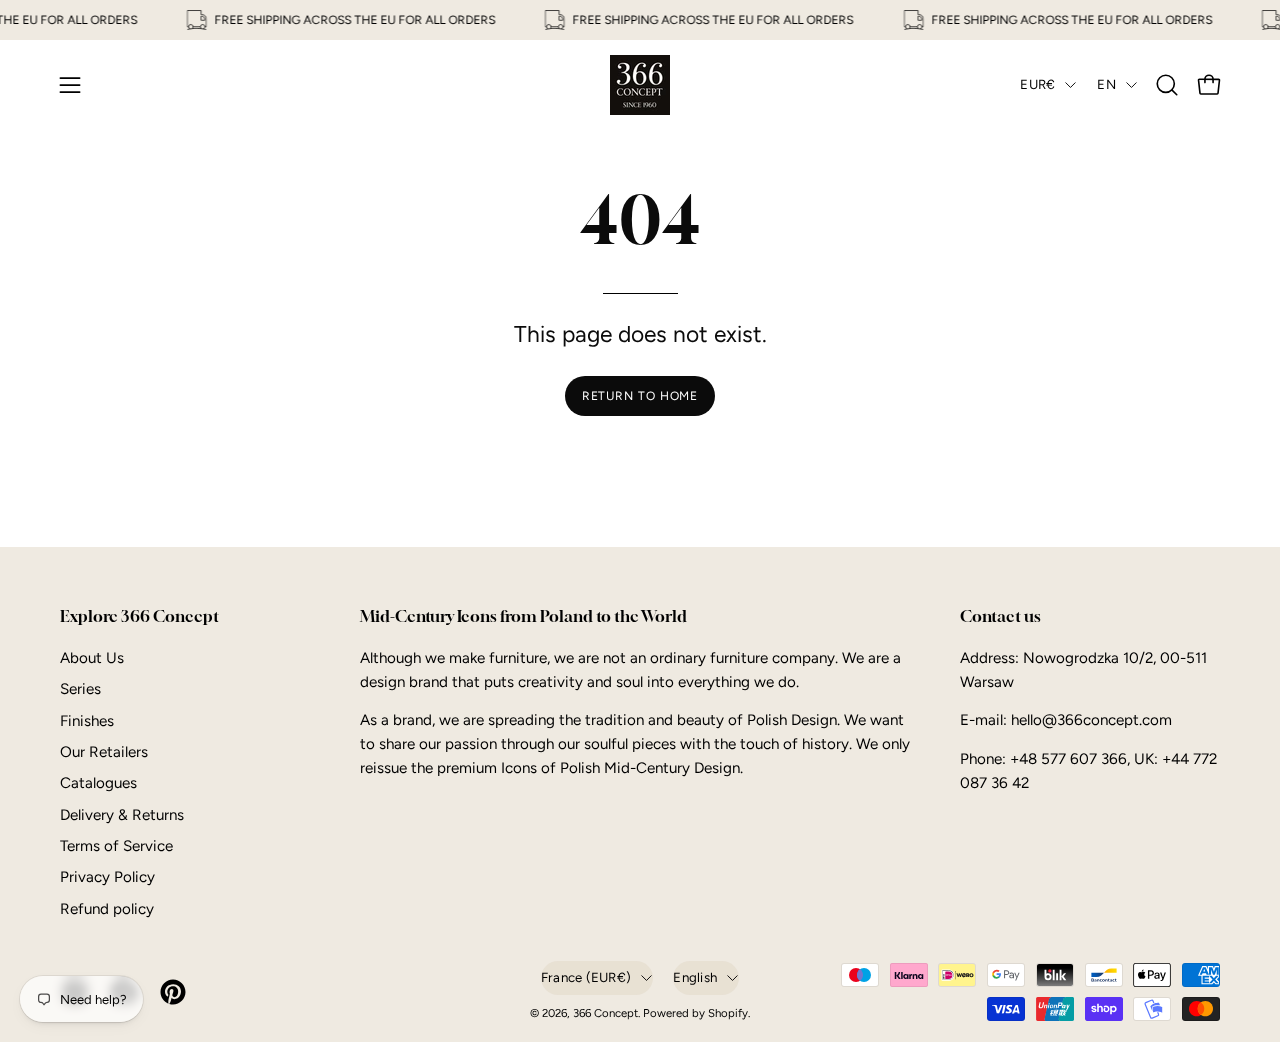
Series (80, 689)
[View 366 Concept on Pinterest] (169, 992)
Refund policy (107, 909)
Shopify (728, 1013)
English (695, 977)
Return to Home (640, 396)
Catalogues (98, 783)
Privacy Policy (107, 877)
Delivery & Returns (122, 815)
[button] (1167, 85)
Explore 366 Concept (139, 616)
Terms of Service (116, 846)
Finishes (87, 720)
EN (1106, 84)
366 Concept (605, 1013)
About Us (92, 658)
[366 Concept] (640, 85)
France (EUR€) (586, 977)
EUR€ (1037, 84)
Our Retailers (104, 752)
